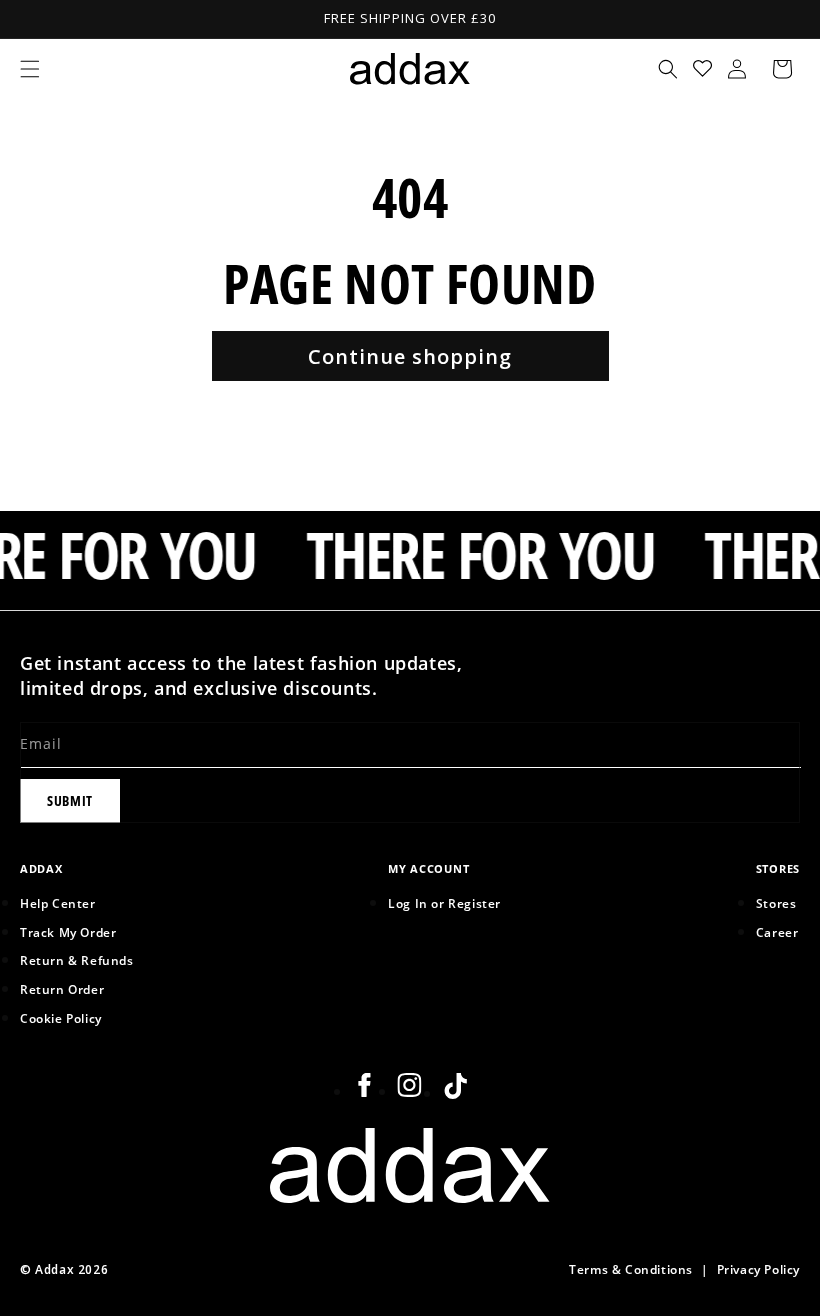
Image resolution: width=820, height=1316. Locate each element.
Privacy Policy (758, 1269)
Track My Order (68, 932)
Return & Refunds (77, 960)
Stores (776, 903)
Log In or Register (444, 903)
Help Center (58, 903)
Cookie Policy (61, 1018)
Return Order (62, 989)
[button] (30, 69)
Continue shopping (410, 356)
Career (777, 932)
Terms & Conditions (631, 1269)
